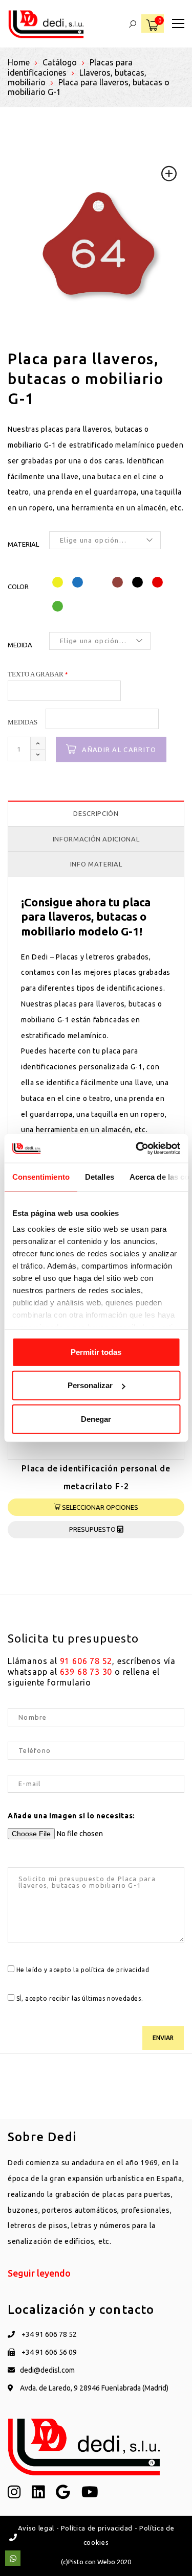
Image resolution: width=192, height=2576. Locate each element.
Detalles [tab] (99, 1176)
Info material (96, 864)
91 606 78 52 (86, 1661)
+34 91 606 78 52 (48, 2334)
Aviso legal (36, 2528)
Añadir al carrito (119, 750)
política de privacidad (115, 1970)
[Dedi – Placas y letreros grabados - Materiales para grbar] (46, 24)
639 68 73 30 (86, 1672)
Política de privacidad (97, 2528)
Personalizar (90, 1385)
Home (19, 62)
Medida (20, 645)
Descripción (96, 813)
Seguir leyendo (39, 2273)
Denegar (96, 1419)
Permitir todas (96, 1352)
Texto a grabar (36, 674)
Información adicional (96, 839)
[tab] (96, 814)
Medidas (23, 722)
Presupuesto (93, 1529)
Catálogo (60, 62)
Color (18, 587)
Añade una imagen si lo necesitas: (71, 1816)
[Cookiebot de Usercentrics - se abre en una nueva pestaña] (137, 1149)
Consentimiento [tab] (40, 1176)
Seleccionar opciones (99, 1507)
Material (23, 544)
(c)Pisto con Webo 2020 (96, 2562)
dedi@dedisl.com (47, 2370)
